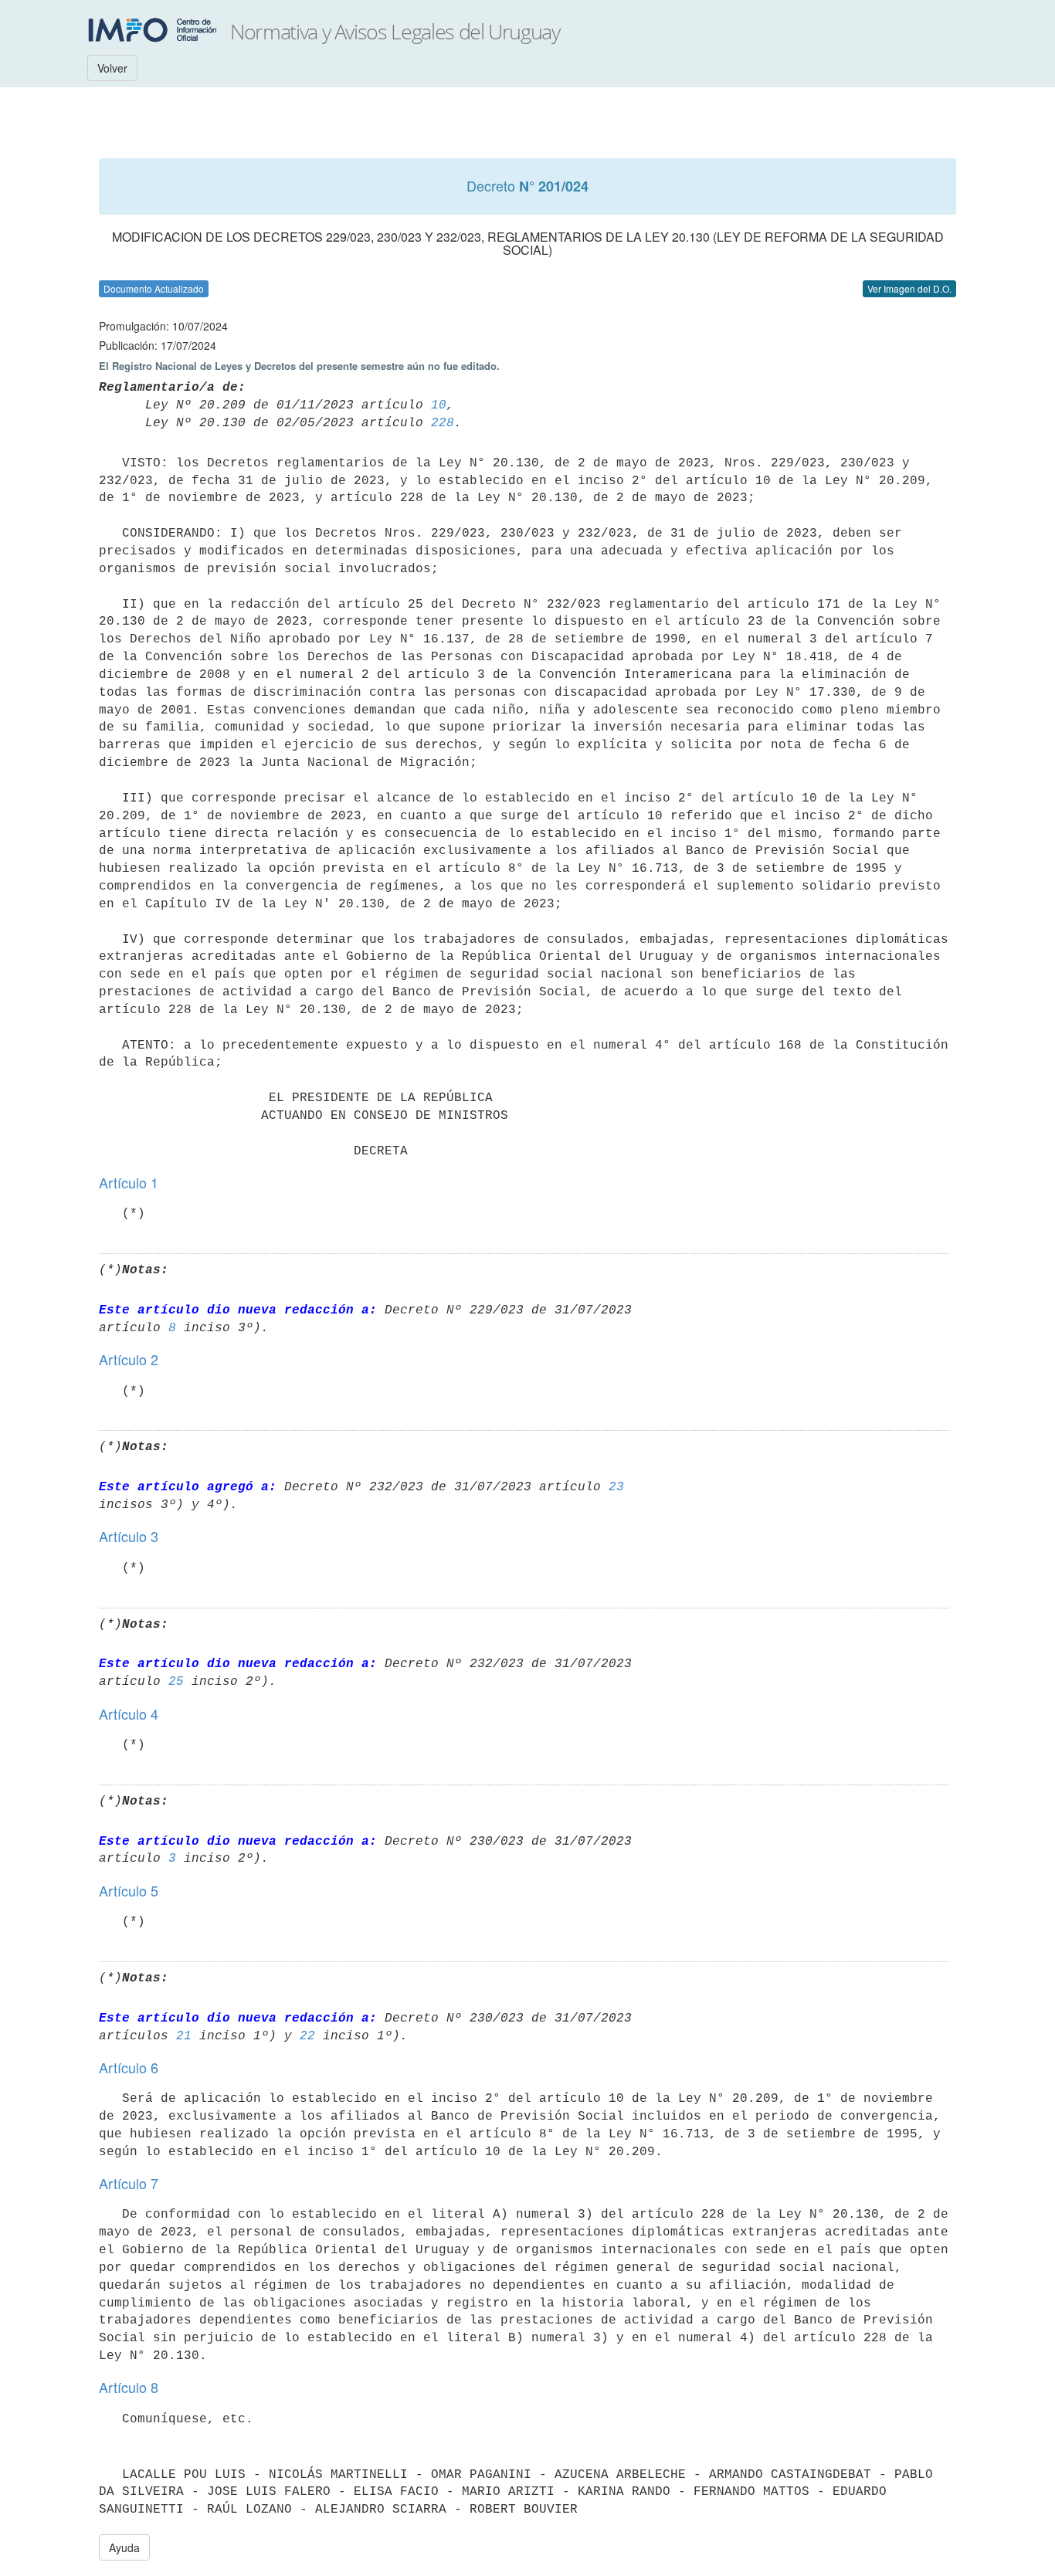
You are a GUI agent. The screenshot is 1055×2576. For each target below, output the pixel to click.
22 (307, 2036)
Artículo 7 (129, 2183)
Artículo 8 (129, 2387)
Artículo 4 (129, 1713)
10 (439, 405)
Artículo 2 (129, 1359)
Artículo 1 (129, 1182)
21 (184, 2036)
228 (443, 423)
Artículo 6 (129, 2067)
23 (616, 1487)
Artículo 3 (129, 1536)
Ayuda (124, 2547)
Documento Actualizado (154, 288)
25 (176, 1682)
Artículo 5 (129, 1890)
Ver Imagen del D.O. (909, 288)
